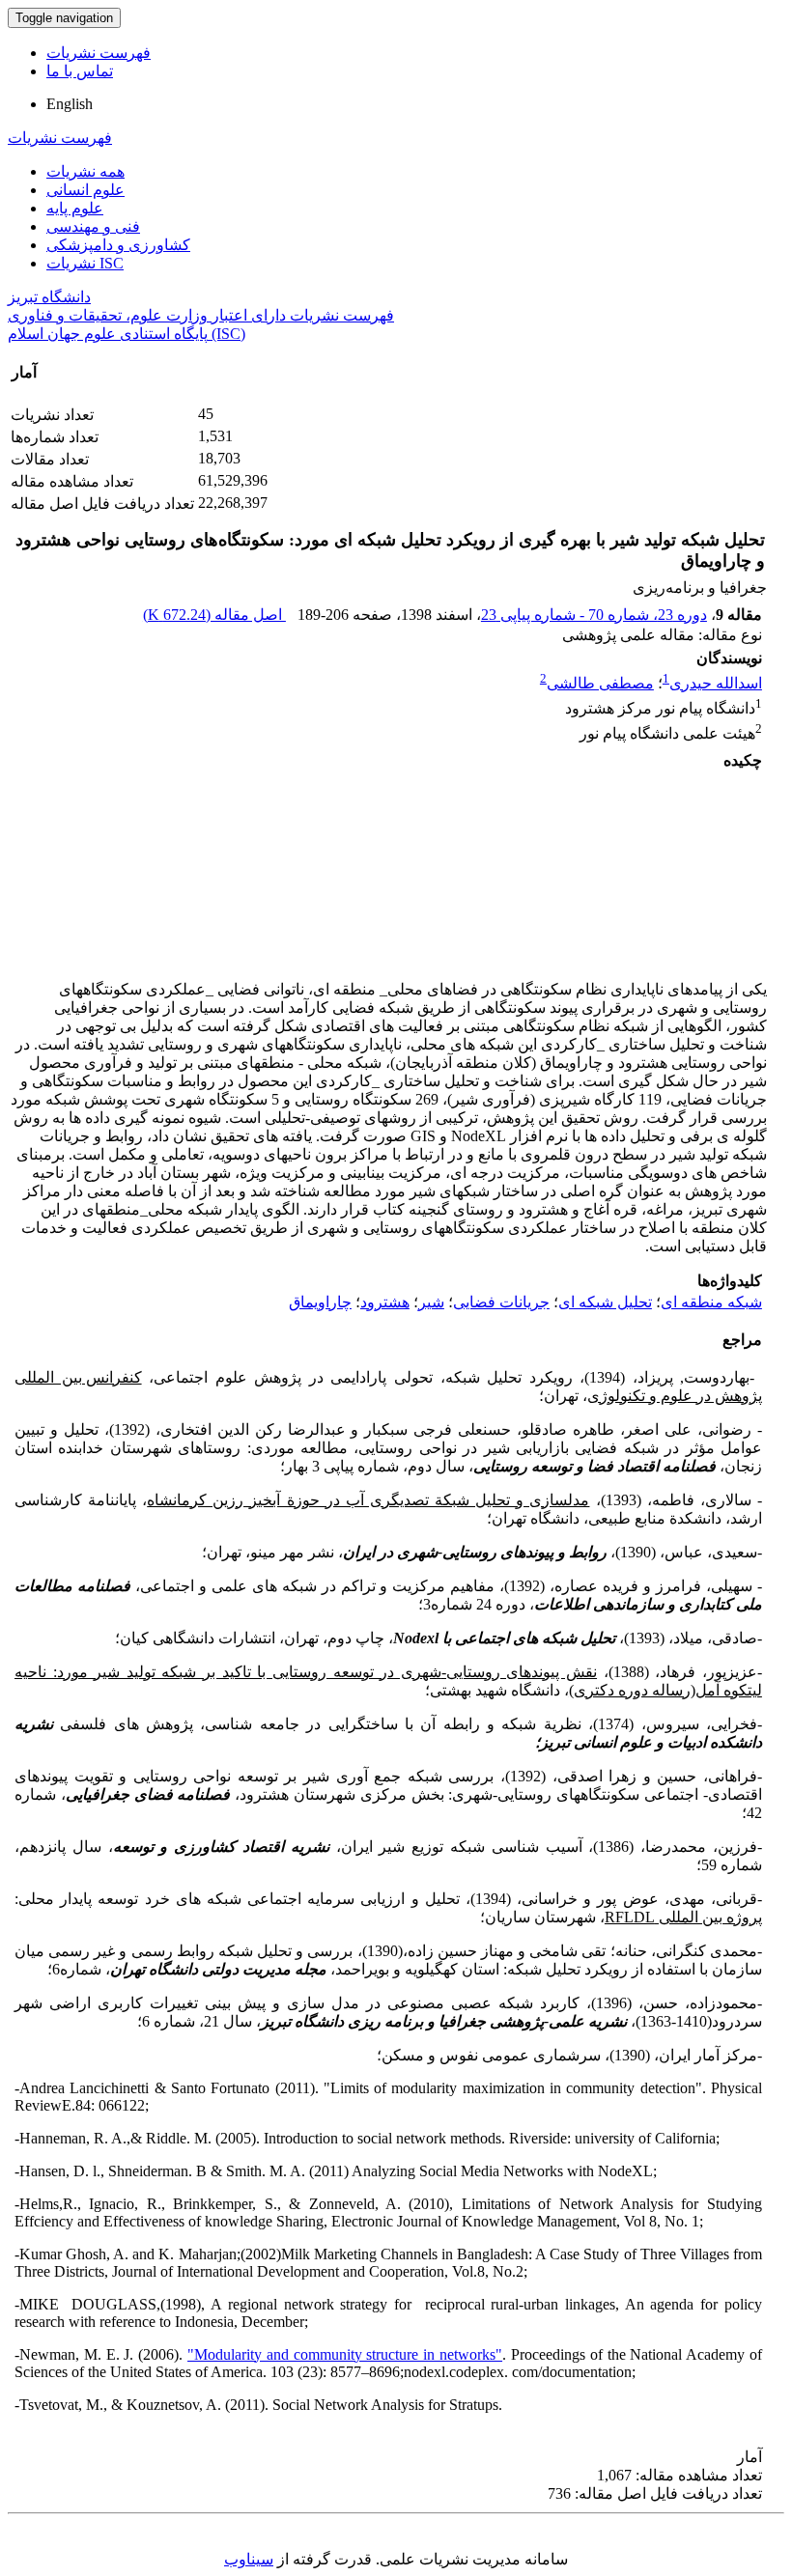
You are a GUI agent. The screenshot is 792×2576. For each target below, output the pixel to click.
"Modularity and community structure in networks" (345, 2354)
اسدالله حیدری (716, 683)
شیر (431, 1302)
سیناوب (249, 2559)
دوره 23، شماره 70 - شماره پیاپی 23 (594, 615)
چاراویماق (320, 1302)
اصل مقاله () (214, 615)
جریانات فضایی (501, 1302)
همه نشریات (85, 171)
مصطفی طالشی (600, 683)
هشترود (385, 1302)
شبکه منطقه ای (711, 1302)
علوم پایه (75, 208)
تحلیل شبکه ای (605, 1302)
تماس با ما (80, 71)
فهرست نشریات (99, 53)
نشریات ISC (85, 263)
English (70, 104)
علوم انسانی (85, 190)
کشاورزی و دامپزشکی (118, 245)
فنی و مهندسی (93, 226)
